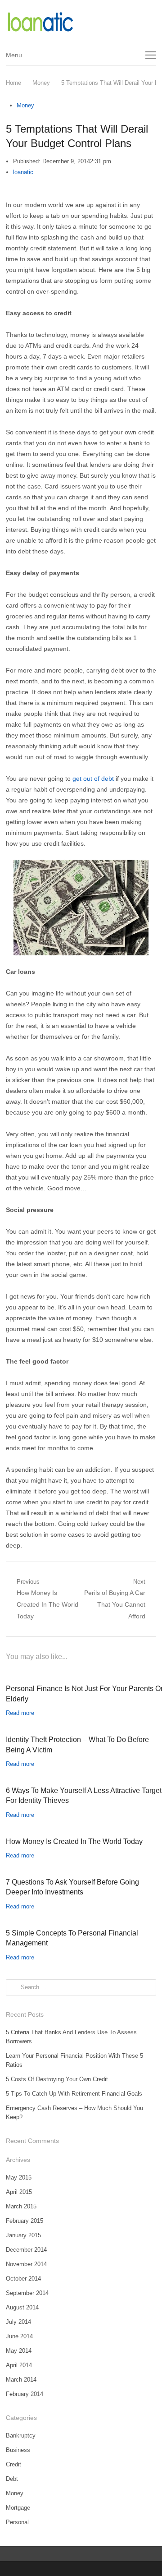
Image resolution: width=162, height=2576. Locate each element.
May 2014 (19, 2351)
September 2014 (27, 2293)
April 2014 (19, 2365)
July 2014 (18, 2322)
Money (25, 105)
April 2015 (19, 2192)
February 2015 (25, 2221)
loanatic (23, 172)
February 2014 (25, 2394)
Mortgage (18, 2508)
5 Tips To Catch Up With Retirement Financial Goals (74, 2094)
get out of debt (93, 779)
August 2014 (22, 2307)
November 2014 (26, 2264)
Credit (13, 2464)
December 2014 (26, 2250)
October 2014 (23, 2279)
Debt (12, 2479)
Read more (20, 1713)
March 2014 (21, 2380)
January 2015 (23, 2235)
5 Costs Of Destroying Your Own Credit (57, 2079)
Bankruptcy (21, 2435)
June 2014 (19, 2336)
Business (18, 2450)
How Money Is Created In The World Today (74, 1841)
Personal (17, 2522)
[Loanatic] (81, 22)
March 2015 (21, 2206)
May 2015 (19, 2177)
